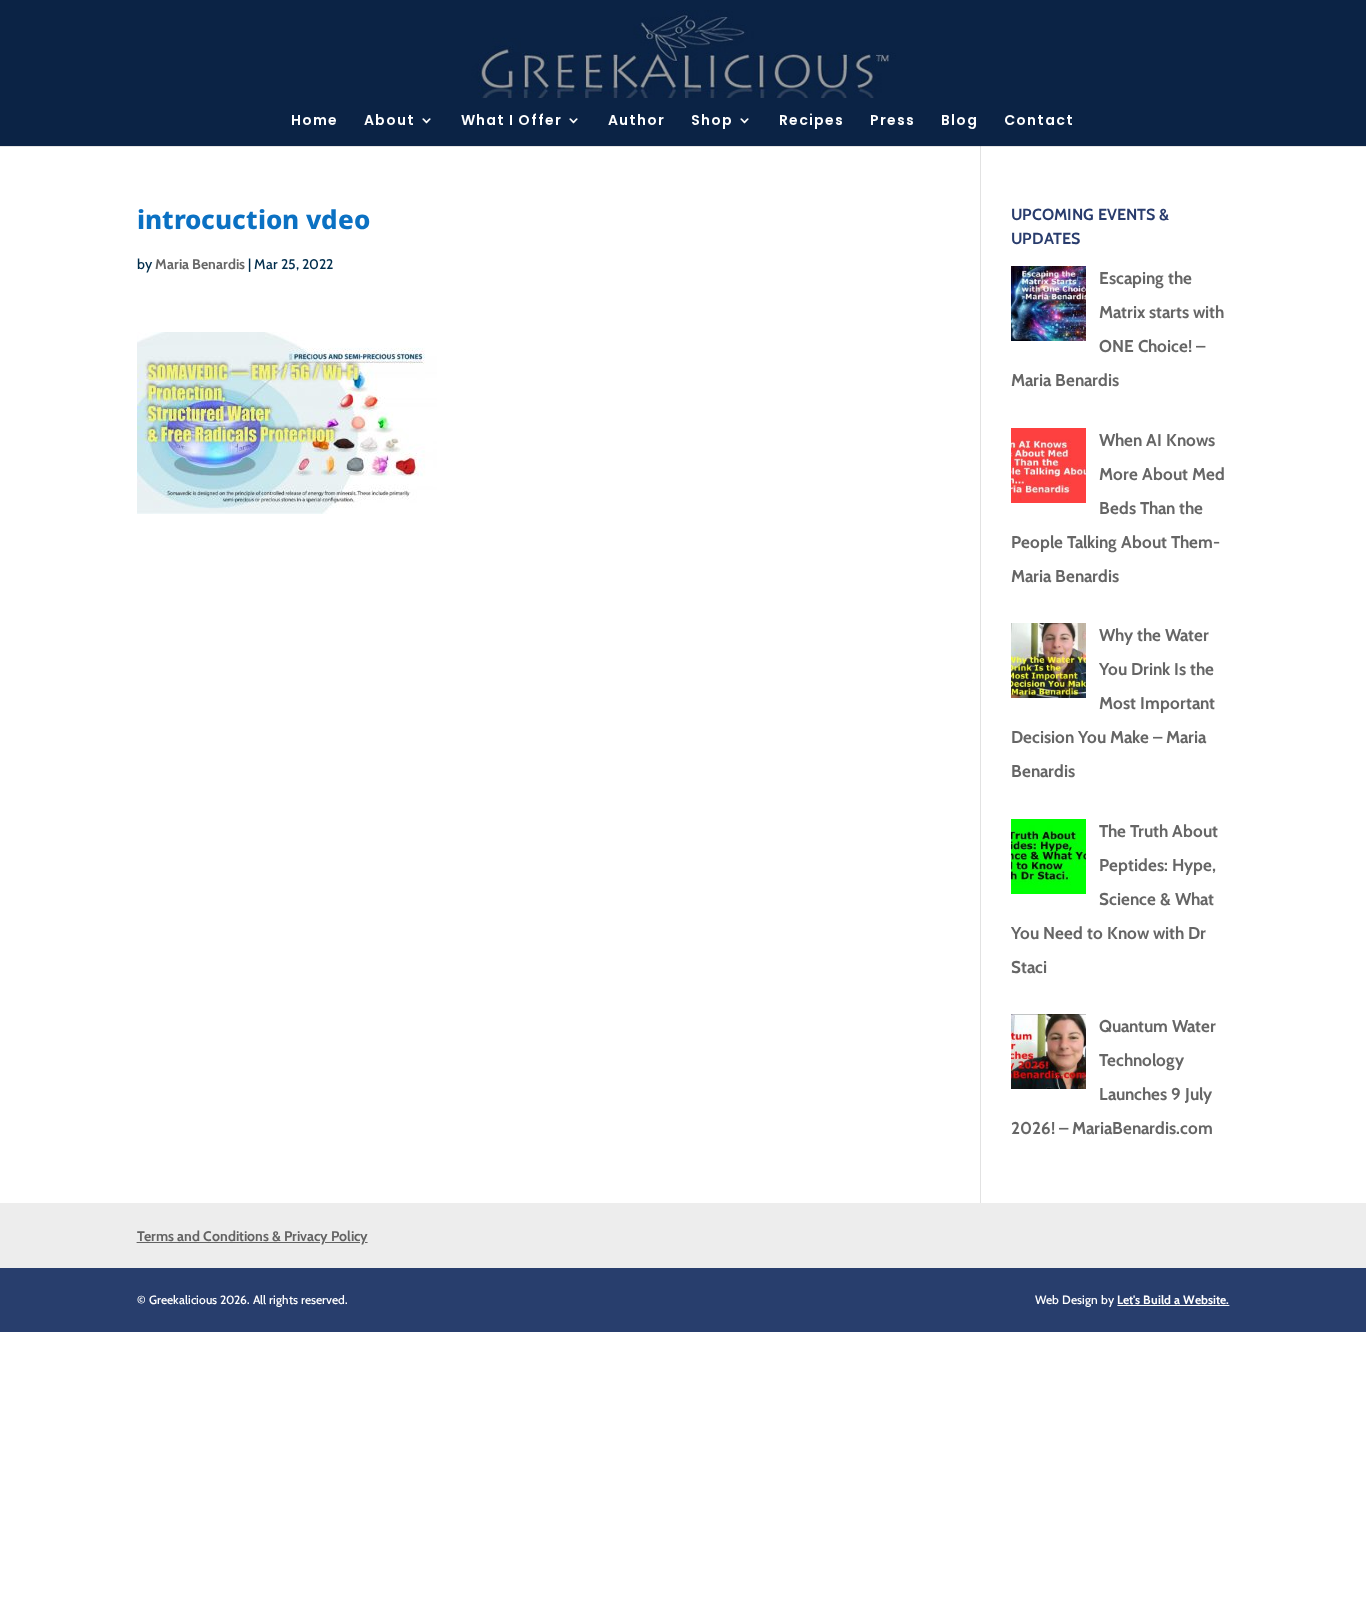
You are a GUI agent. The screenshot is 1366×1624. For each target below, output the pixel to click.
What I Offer (511, 121)
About (389, 121)
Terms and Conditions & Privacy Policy (252, 1236)
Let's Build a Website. (1173, 1299)
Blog (959, 121)
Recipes (811, 121)
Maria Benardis (200, 264)
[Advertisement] (600, 1472)
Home (314, 121)
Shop (712, 121)
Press (892, 121)
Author (636, 121)
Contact (1039, 121)
